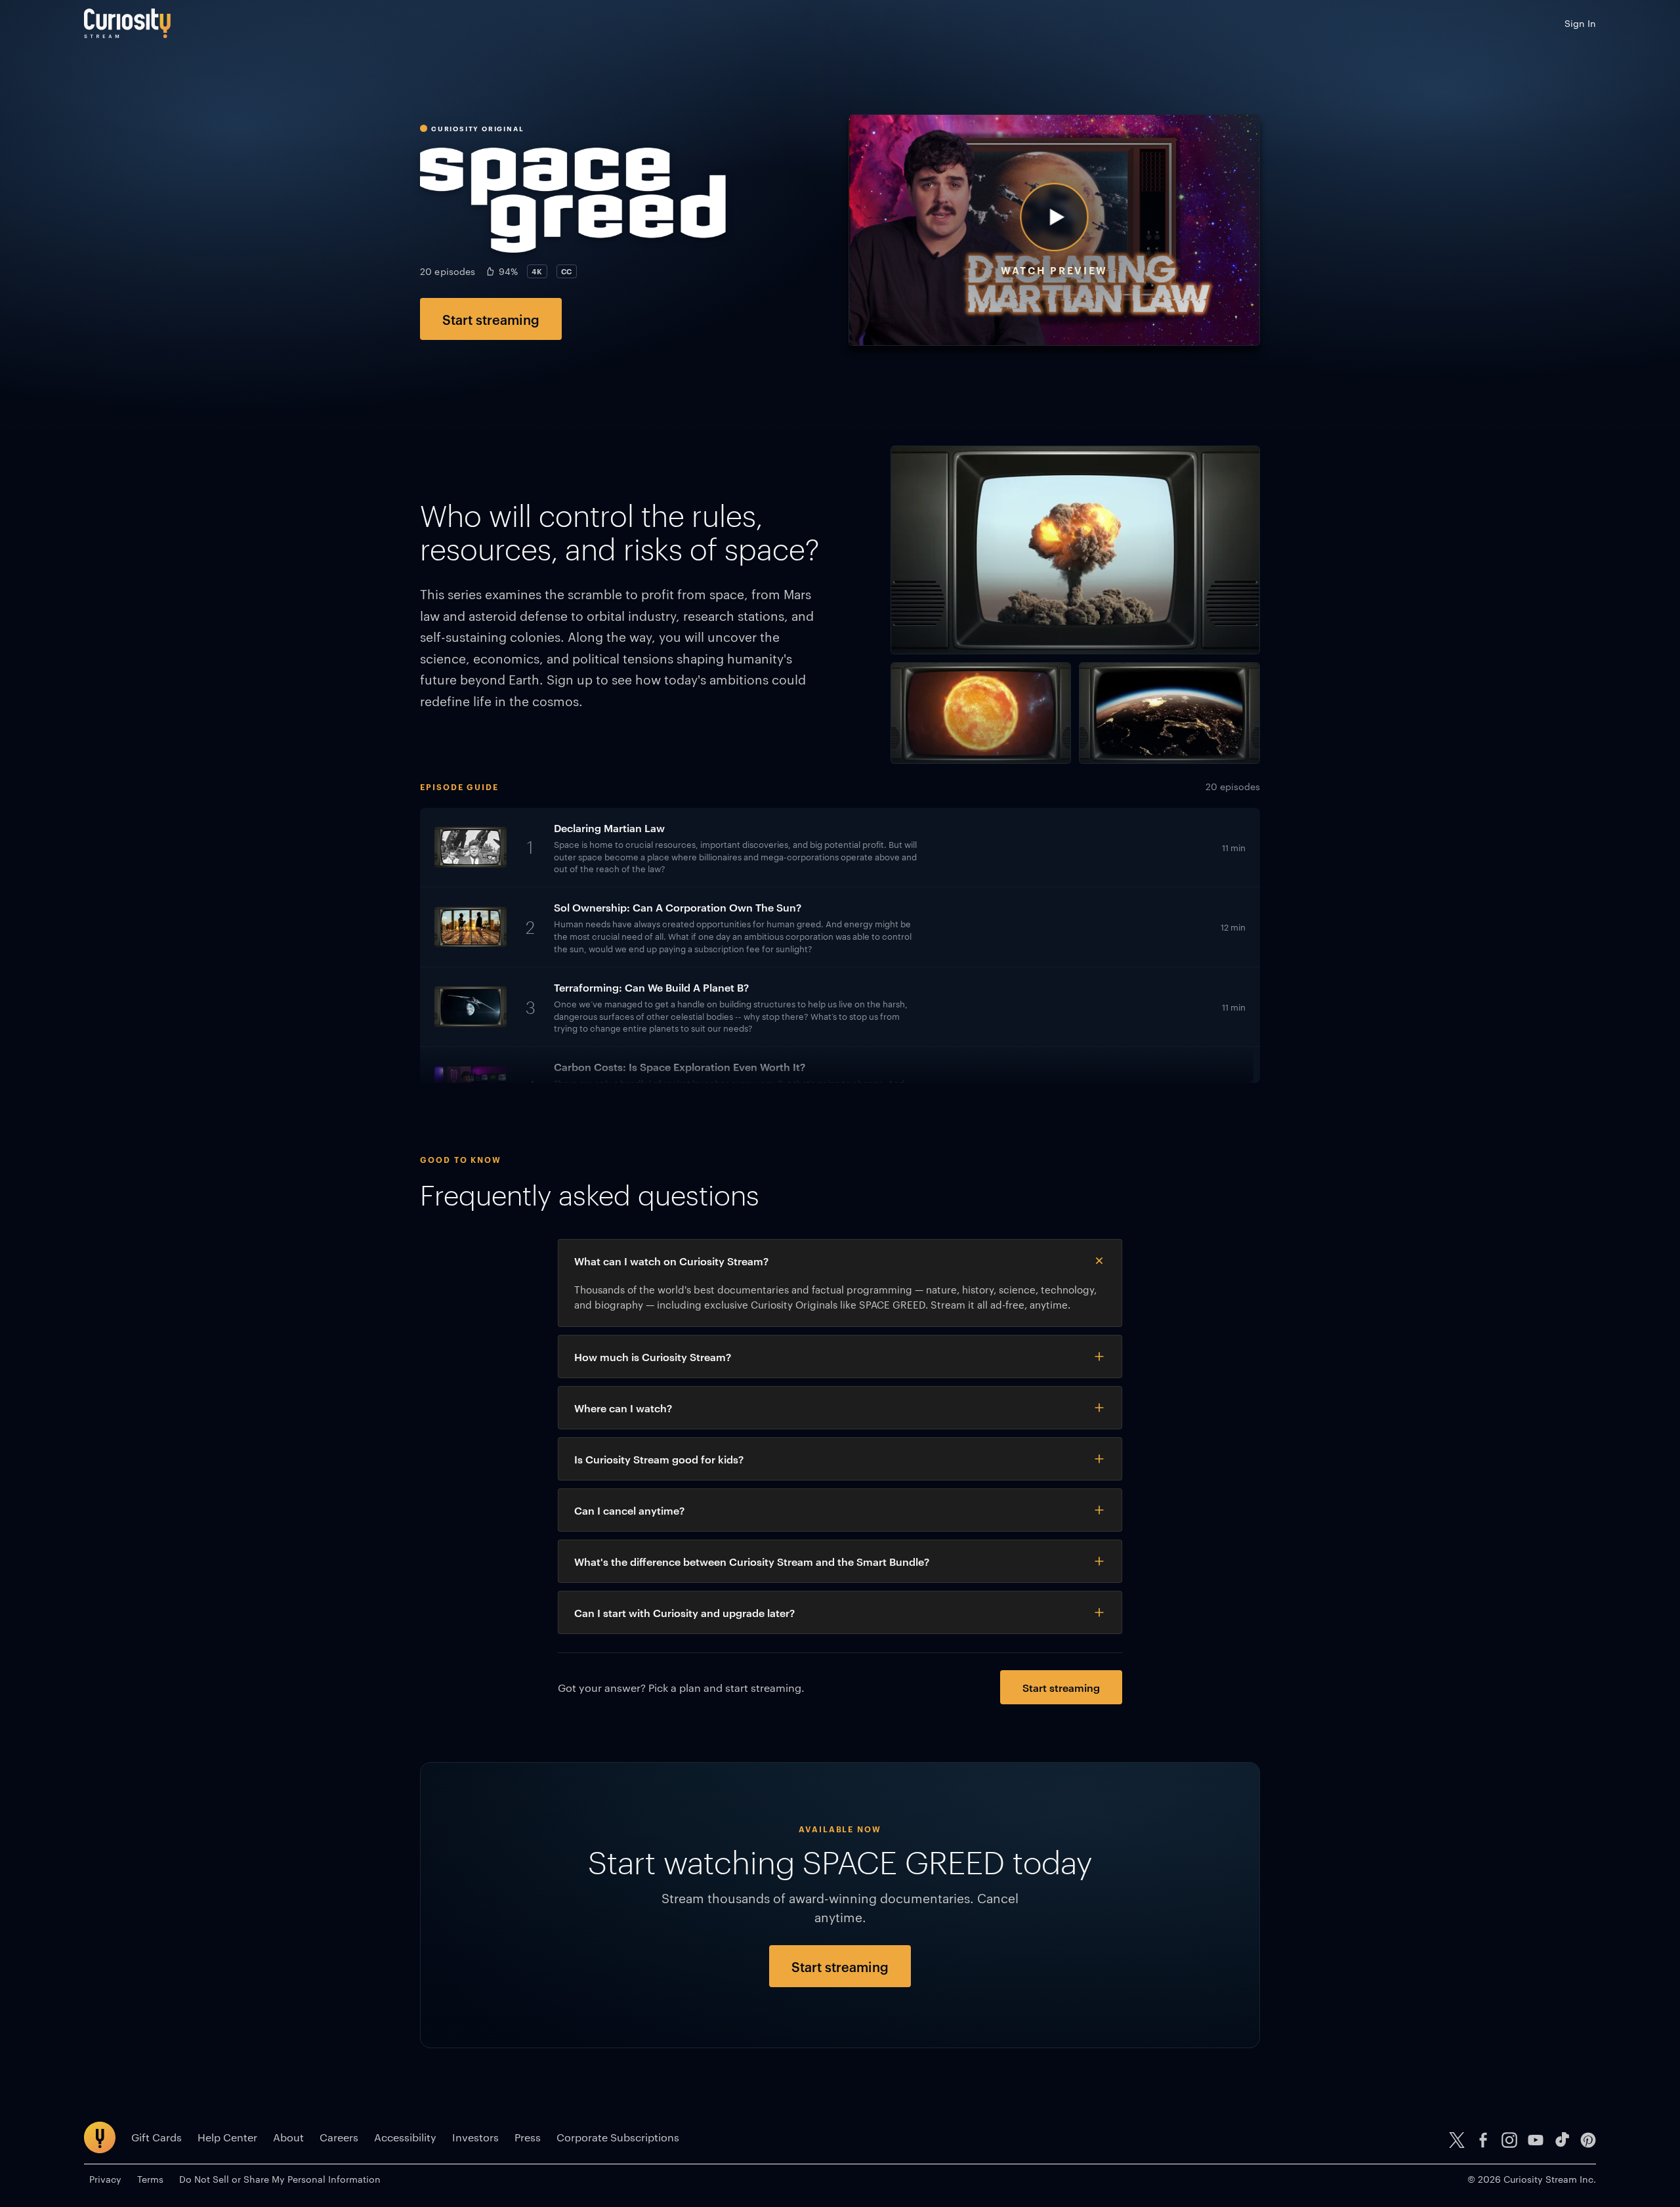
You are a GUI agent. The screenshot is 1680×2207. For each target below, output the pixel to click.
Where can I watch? (623, 1408)
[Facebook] (1483, 2140)
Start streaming (491, 319)
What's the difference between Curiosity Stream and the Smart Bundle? (752, 1561)
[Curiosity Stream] (127, 23)
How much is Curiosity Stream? (653, 1356)
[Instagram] (1509, 2140)
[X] (1457, 2140)
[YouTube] (1536, 2140)
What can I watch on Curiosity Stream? (671, 1261)
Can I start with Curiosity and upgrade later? (684, 1612)
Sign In (1580, 23)
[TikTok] (1562, 2140)
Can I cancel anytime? (629, 1510)
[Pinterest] (1588, 2140)
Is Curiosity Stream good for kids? (659, 1459)
